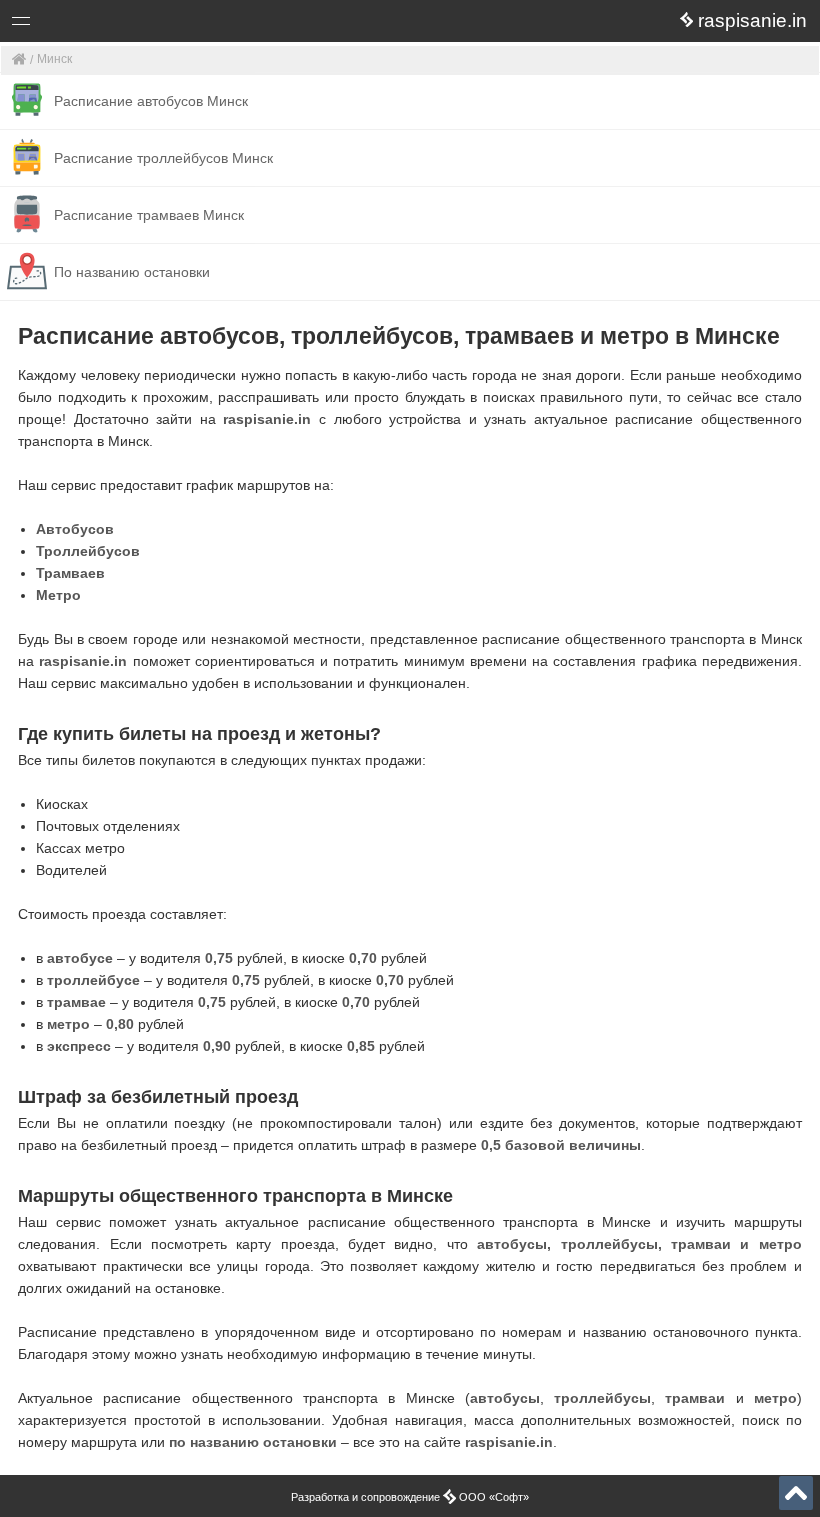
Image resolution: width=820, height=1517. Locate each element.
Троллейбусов (88, 551)
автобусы (505, 1398)
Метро (58, 595)
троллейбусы (602, 1398)
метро (775, 1398)
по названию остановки (253, 1442)
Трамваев (70, 573)
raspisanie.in (267, 419)
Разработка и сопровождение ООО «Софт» (410, 1497)
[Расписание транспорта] (19, 60)
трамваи (695, 1398)
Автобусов (75, 529)
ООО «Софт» (95, 24)
